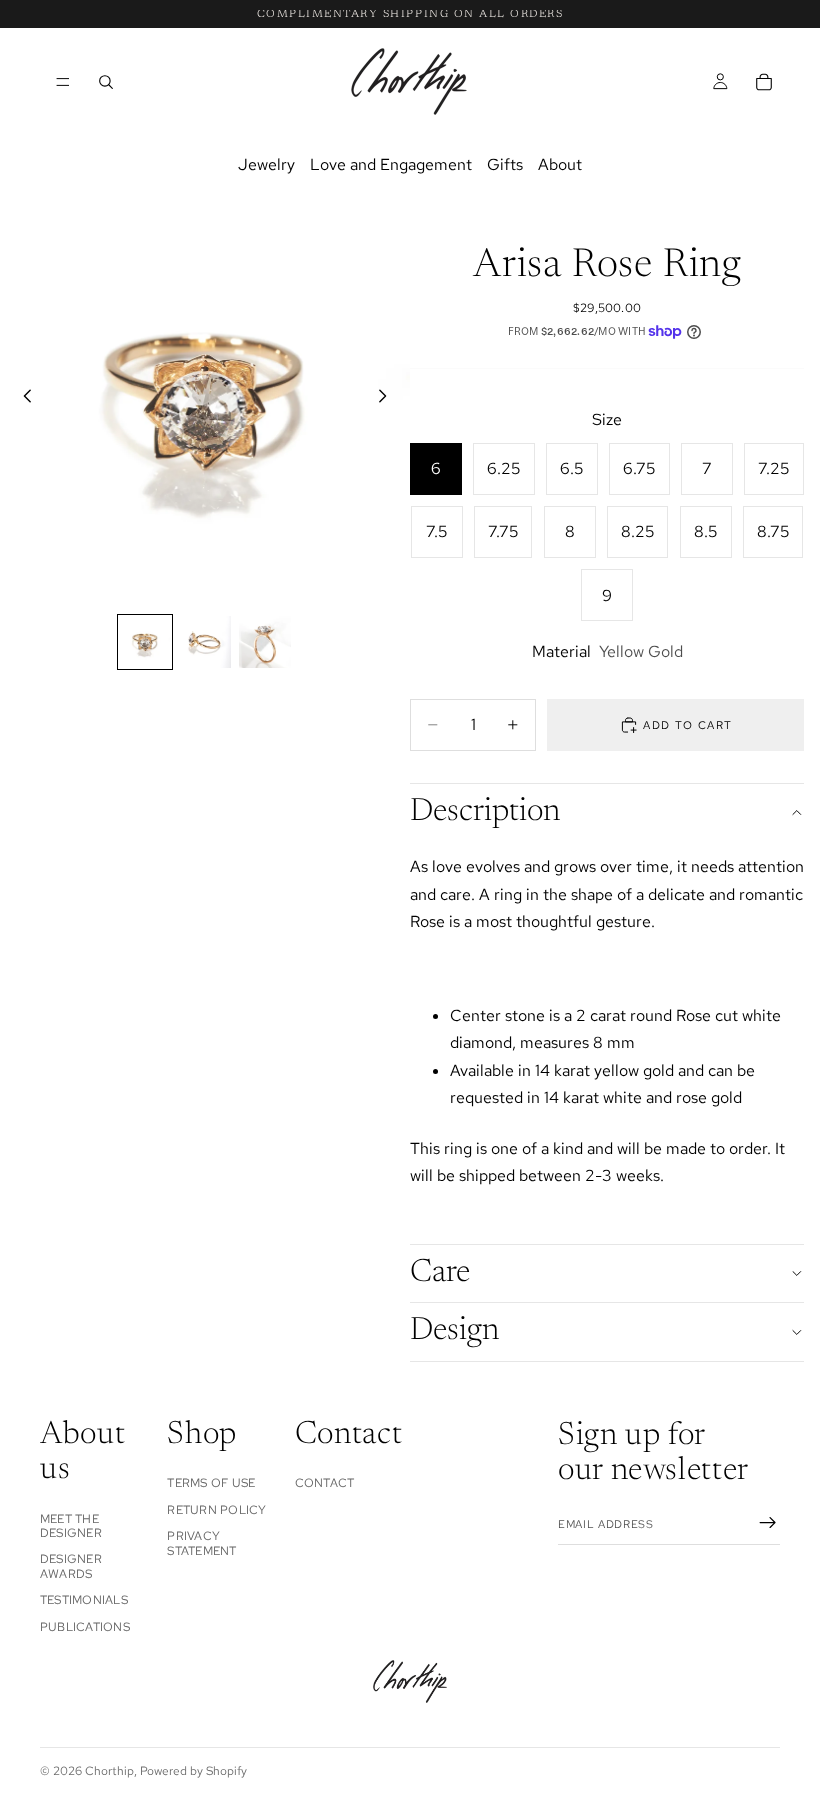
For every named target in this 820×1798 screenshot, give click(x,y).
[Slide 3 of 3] (265, 642)
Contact (325, 1483)
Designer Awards (71, 1566)
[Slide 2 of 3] (205, 642)
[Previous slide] (22, 400)
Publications (85, 1626)
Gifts (505, 164)
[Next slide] (388, 400)
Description (485, 812)
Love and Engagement (391, 164)
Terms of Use (211, 1483)
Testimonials (84, 1600)
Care (440, 1273)
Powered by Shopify (193, 1771)
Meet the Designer (71, 1525)
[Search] (106, 81)
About (560, 164)
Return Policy (216, 1510)
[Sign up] (768, 1523)
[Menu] (63, 82)
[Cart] (764, 81)
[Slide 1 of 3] (145, 642)
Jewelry (266, 164)
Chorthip (109, 1771)
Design (454, 1331)
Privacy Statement (201, 1543)
